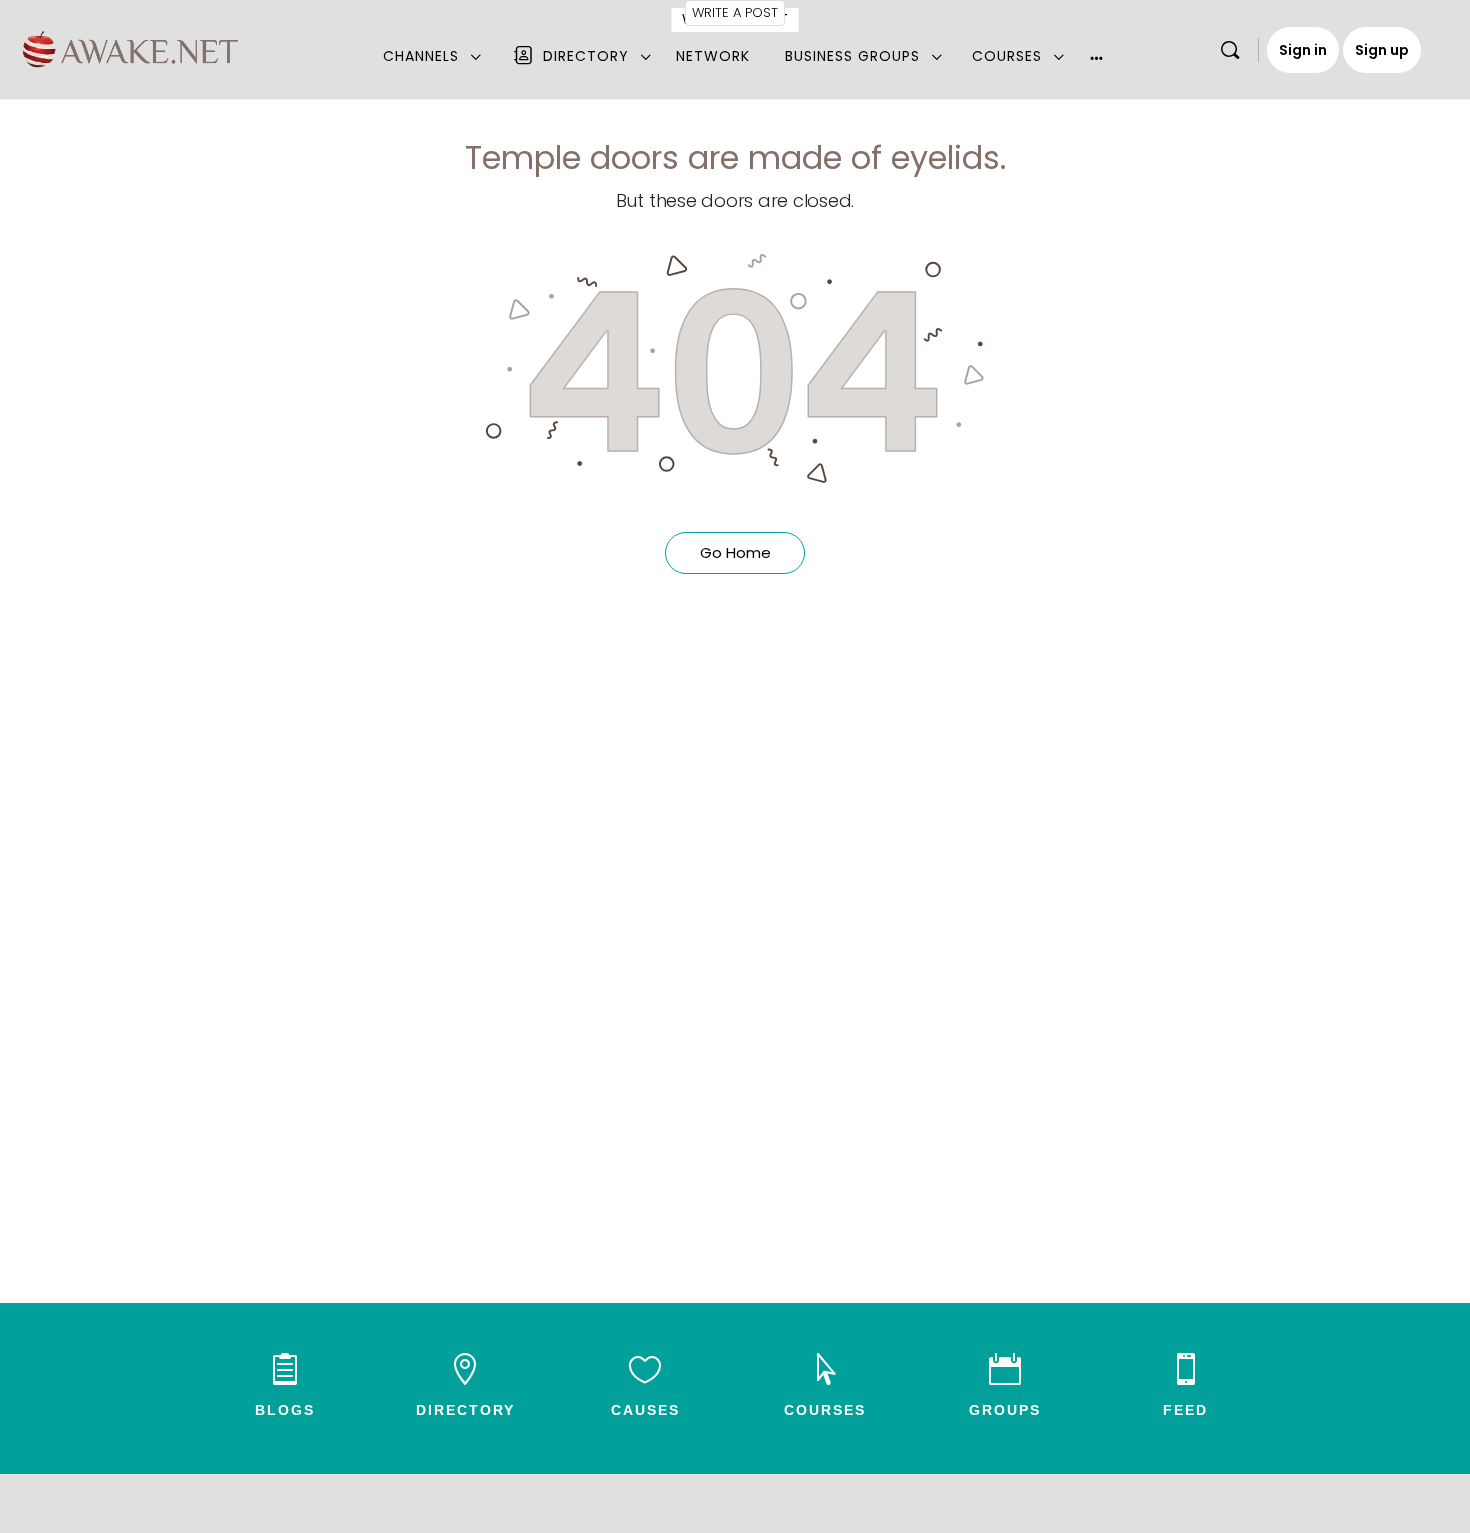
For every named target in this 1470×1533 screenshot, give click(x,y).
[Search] (1230, 50)
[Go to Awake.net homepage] (130, 46)
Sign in (1303, 50)
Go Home (735, 552)
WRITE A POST (735, 12)
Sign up (1382, 50)
